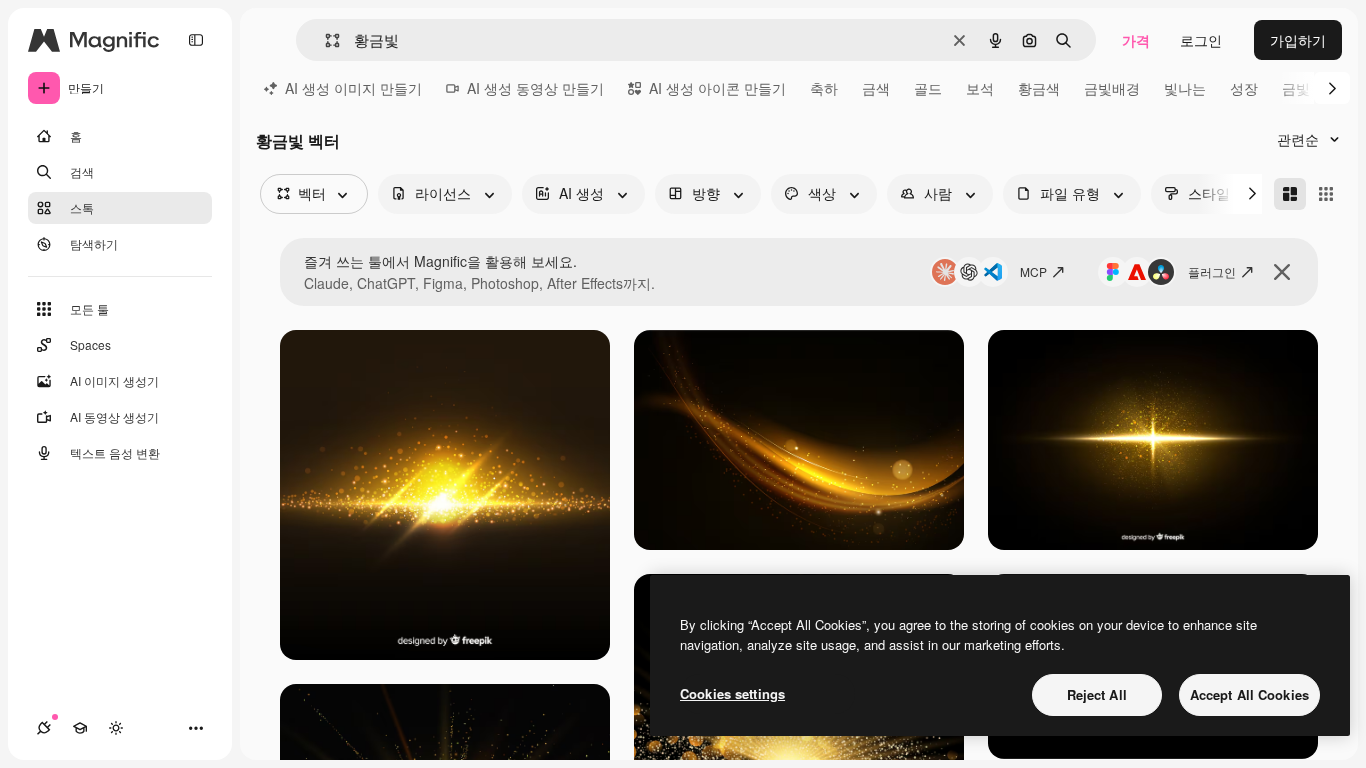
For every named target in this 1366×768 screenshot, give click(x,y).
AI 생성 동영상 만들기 (535, 88)
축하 (824, 88)
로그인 (1201, 40)
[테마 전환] (116, 728)
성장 (1244, 88)
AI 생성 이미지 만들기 (353, 88)
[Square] (1326, 194)
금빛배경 (1112, 88)
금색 (876, 88)
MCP (1033, 271)
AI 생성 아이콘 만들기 (717, 88)
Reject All (1097, 694)
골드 (928, 88)
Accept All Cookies (1249, 694)
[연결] (44, 728)
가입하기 (1298, 40)
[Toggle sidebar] (196, 40)
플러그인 (1212, 271)
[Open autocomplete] (324, 40)
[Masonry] (1290, 194)
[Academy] (80, 728)
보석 (980, 88)
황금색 (1039, 88)
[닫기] (1282, 272)
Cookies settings (732, 693)
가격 (1136, 40)
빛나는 (1185, 88)
